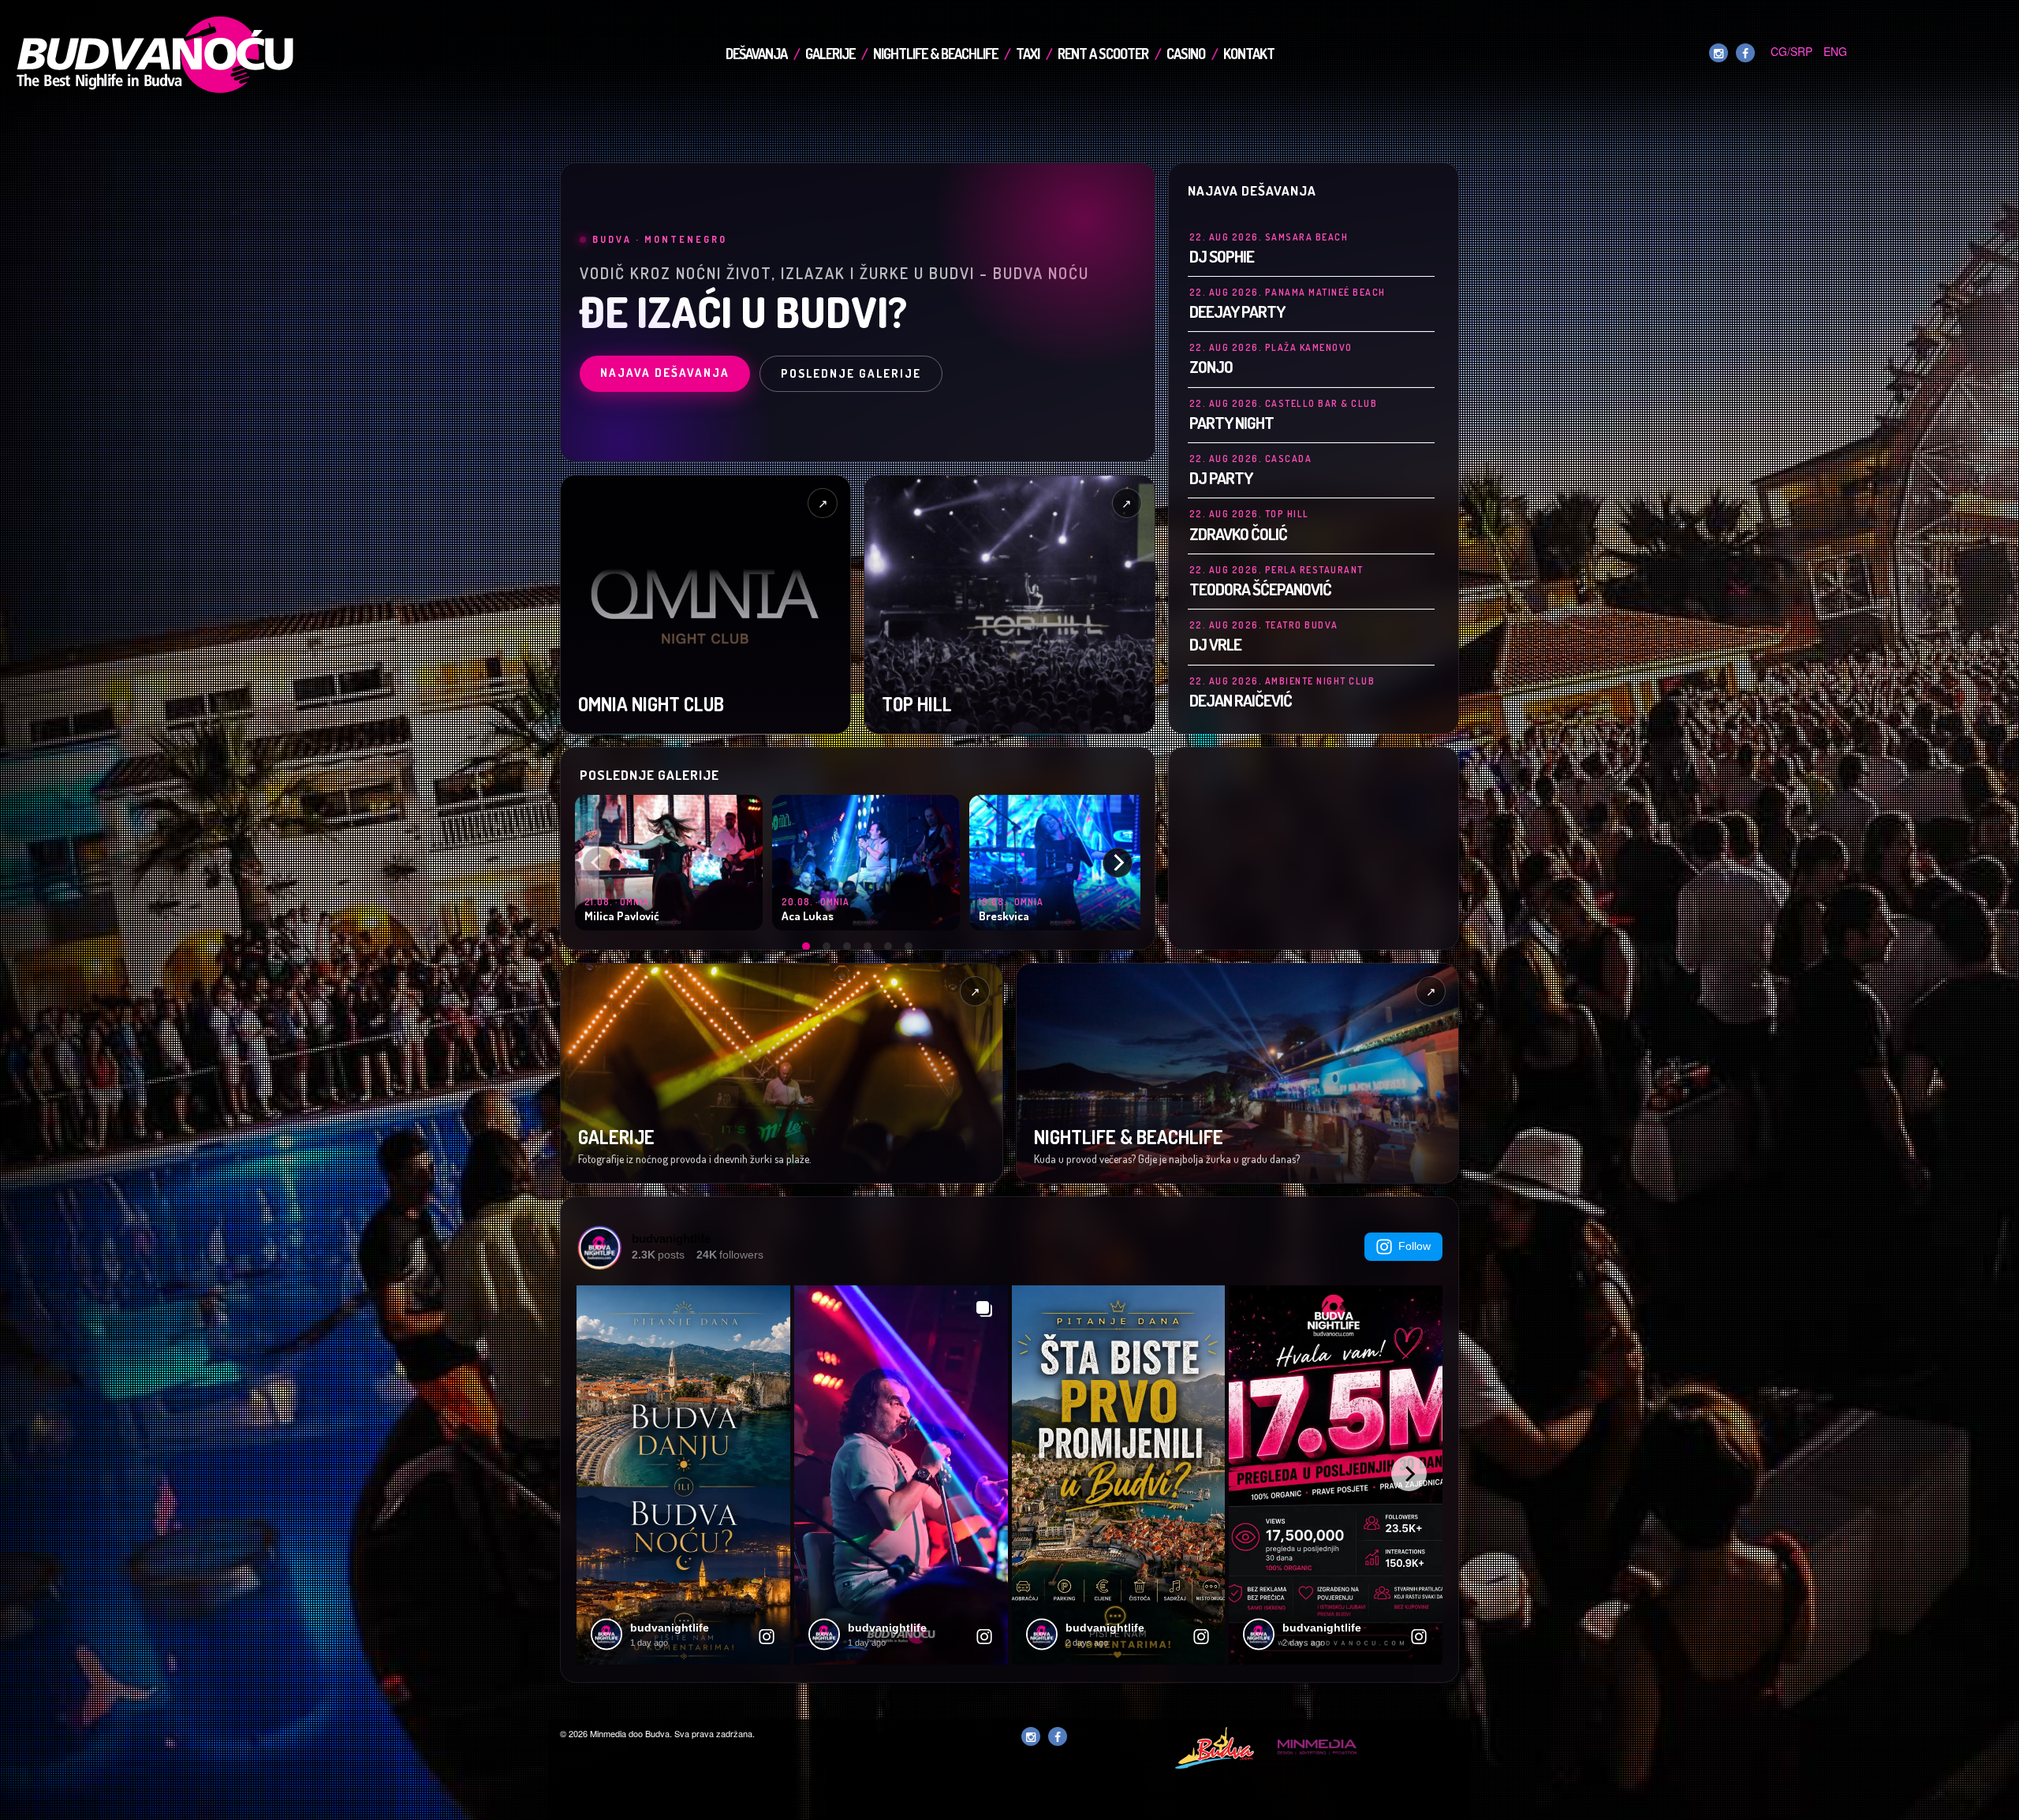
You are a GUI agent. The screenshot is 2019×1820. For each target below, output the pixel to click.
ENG (1835, 51)
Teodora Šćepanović (1260, 589)
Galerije (830, 54)
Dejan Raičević (1241, 700)
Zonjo (1211, 366)
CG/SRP (1791, 51)
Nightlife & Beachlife (935, 54)
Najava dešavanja (665, 373)
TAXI (1028, 54)
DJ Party (1221, 477)
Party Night (1232, 422)
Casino (1186, 54)
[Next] (1118, 863)
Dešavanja (756, 54)
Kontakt (1249, 54)
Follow (1414, 1246)
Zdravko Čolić (1238, 533)
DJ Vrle (1215, 644)
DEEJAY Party (1237, 311)
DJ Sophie (1222, 256)
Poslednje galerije (851, 373)
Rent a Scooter (1103, 54)
